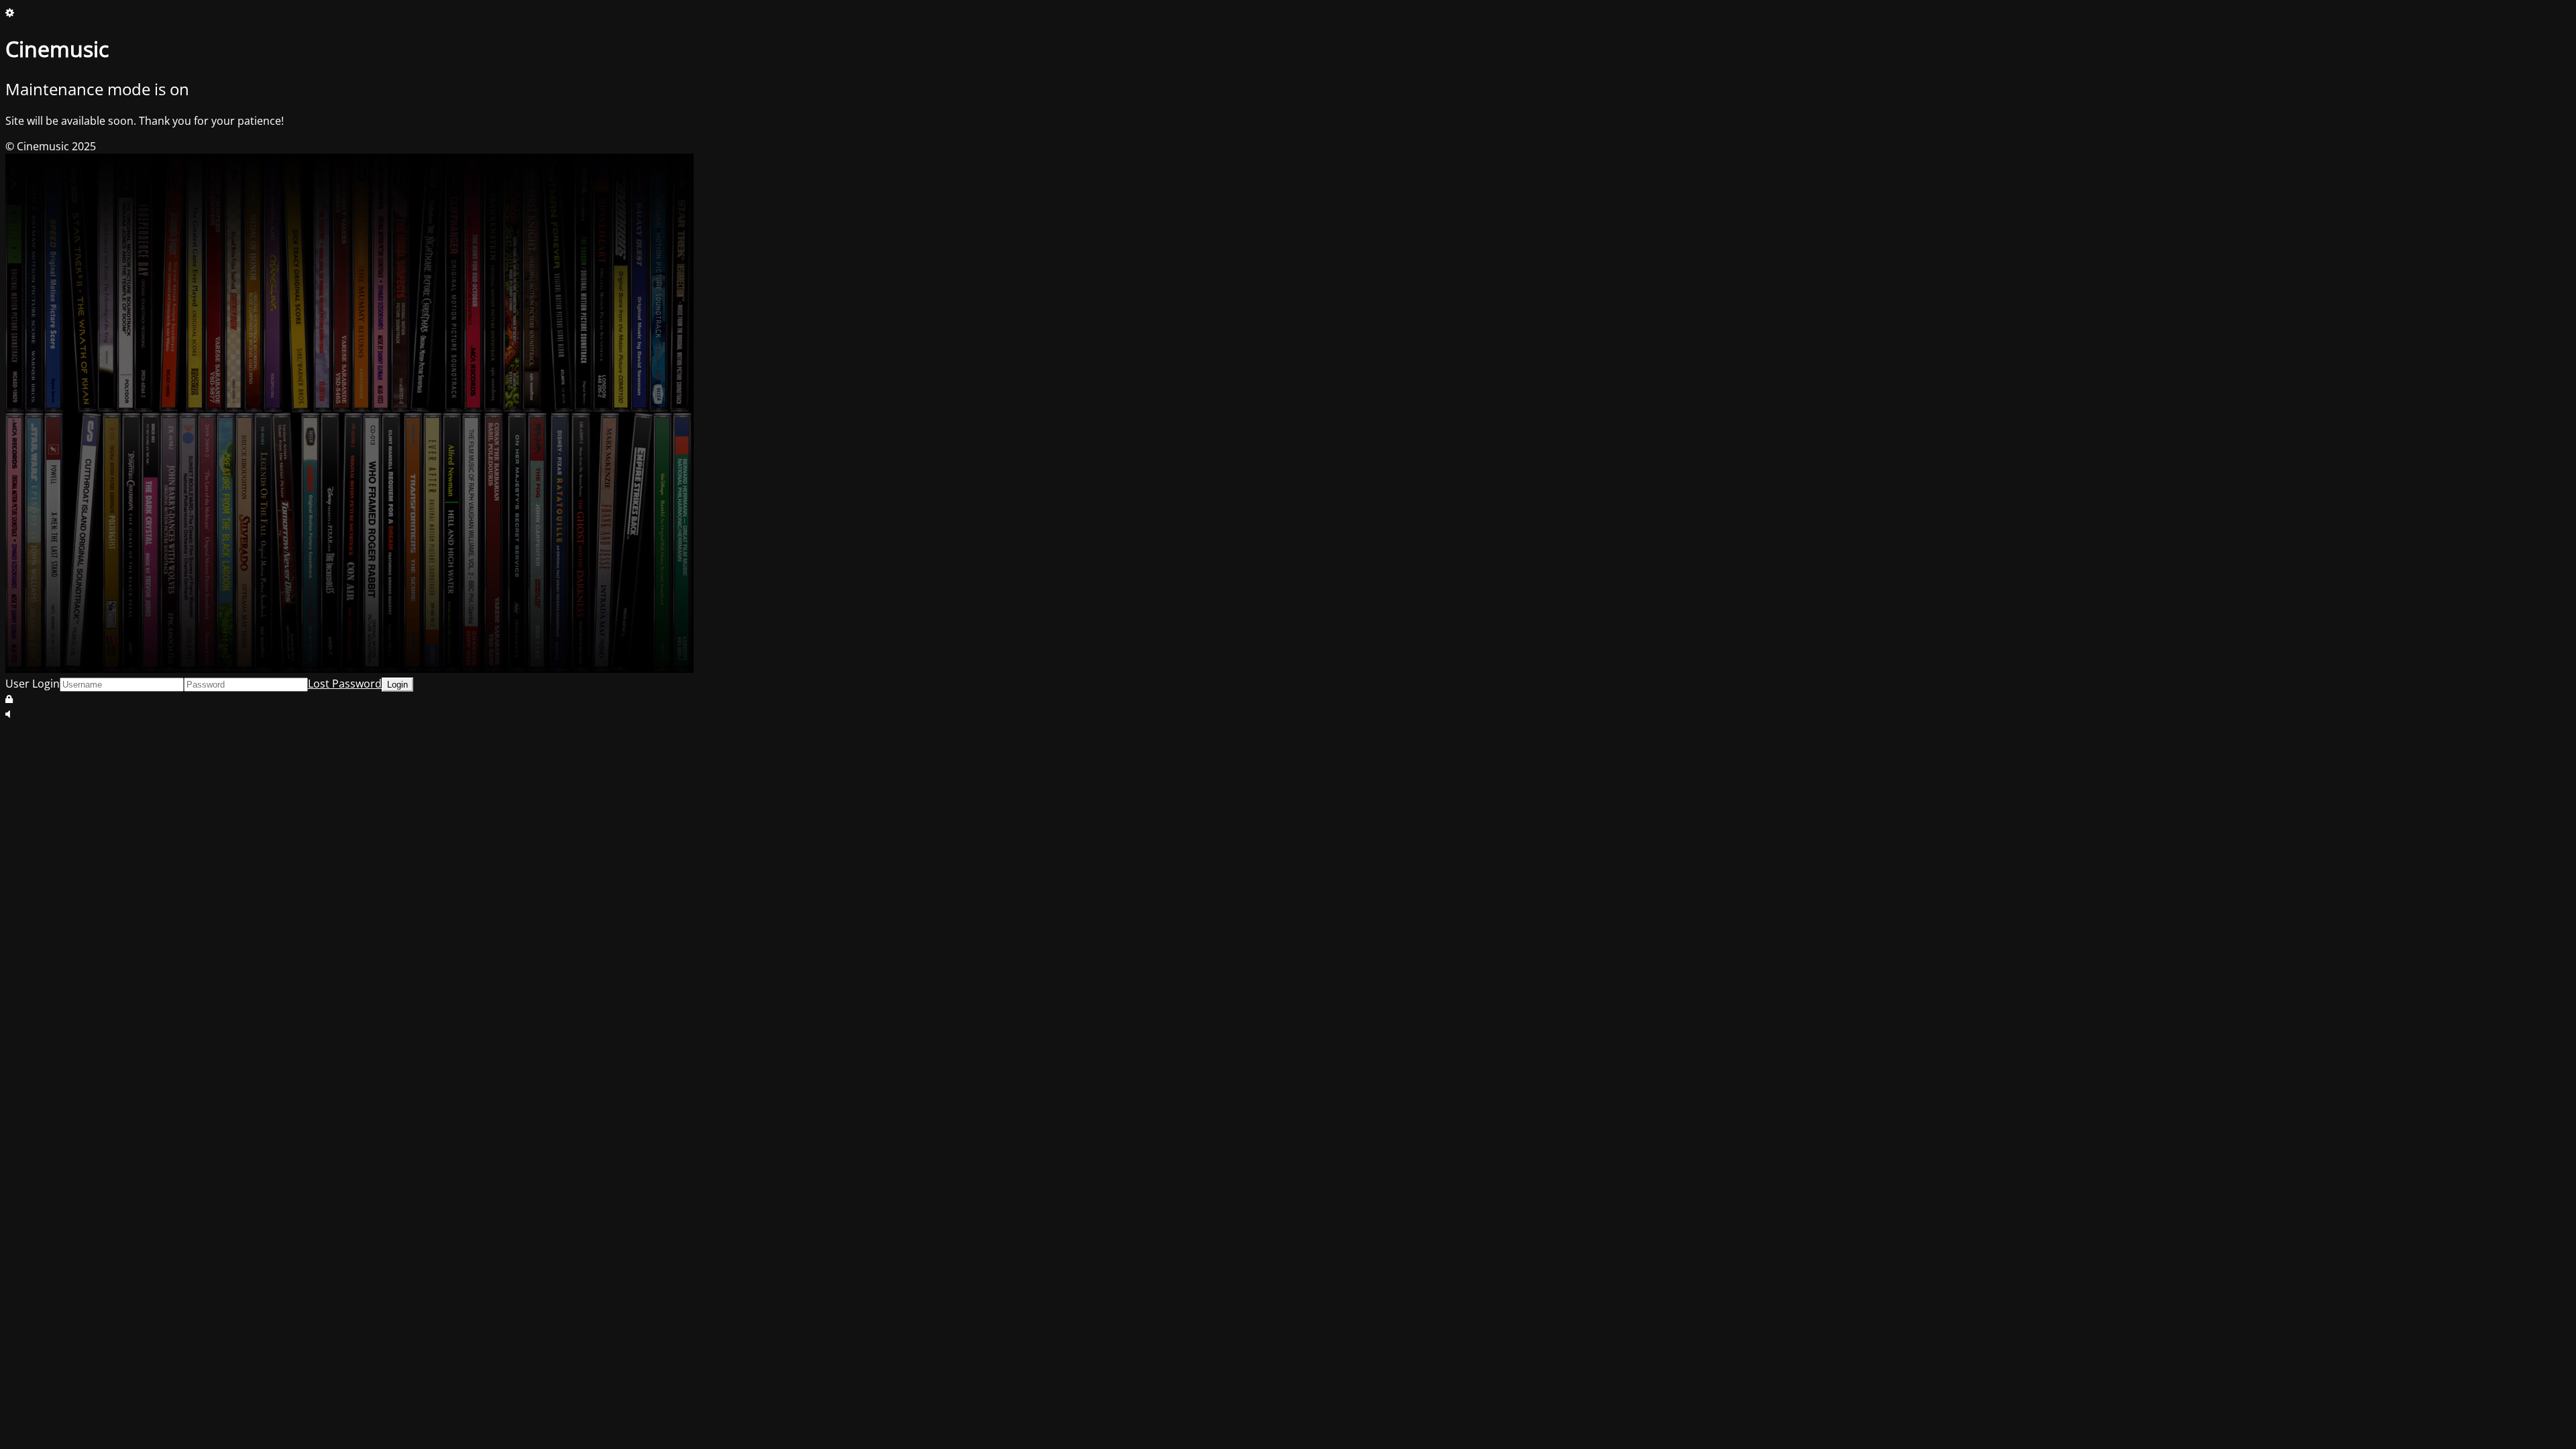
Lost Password (345, 684)
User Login (33, 684)
